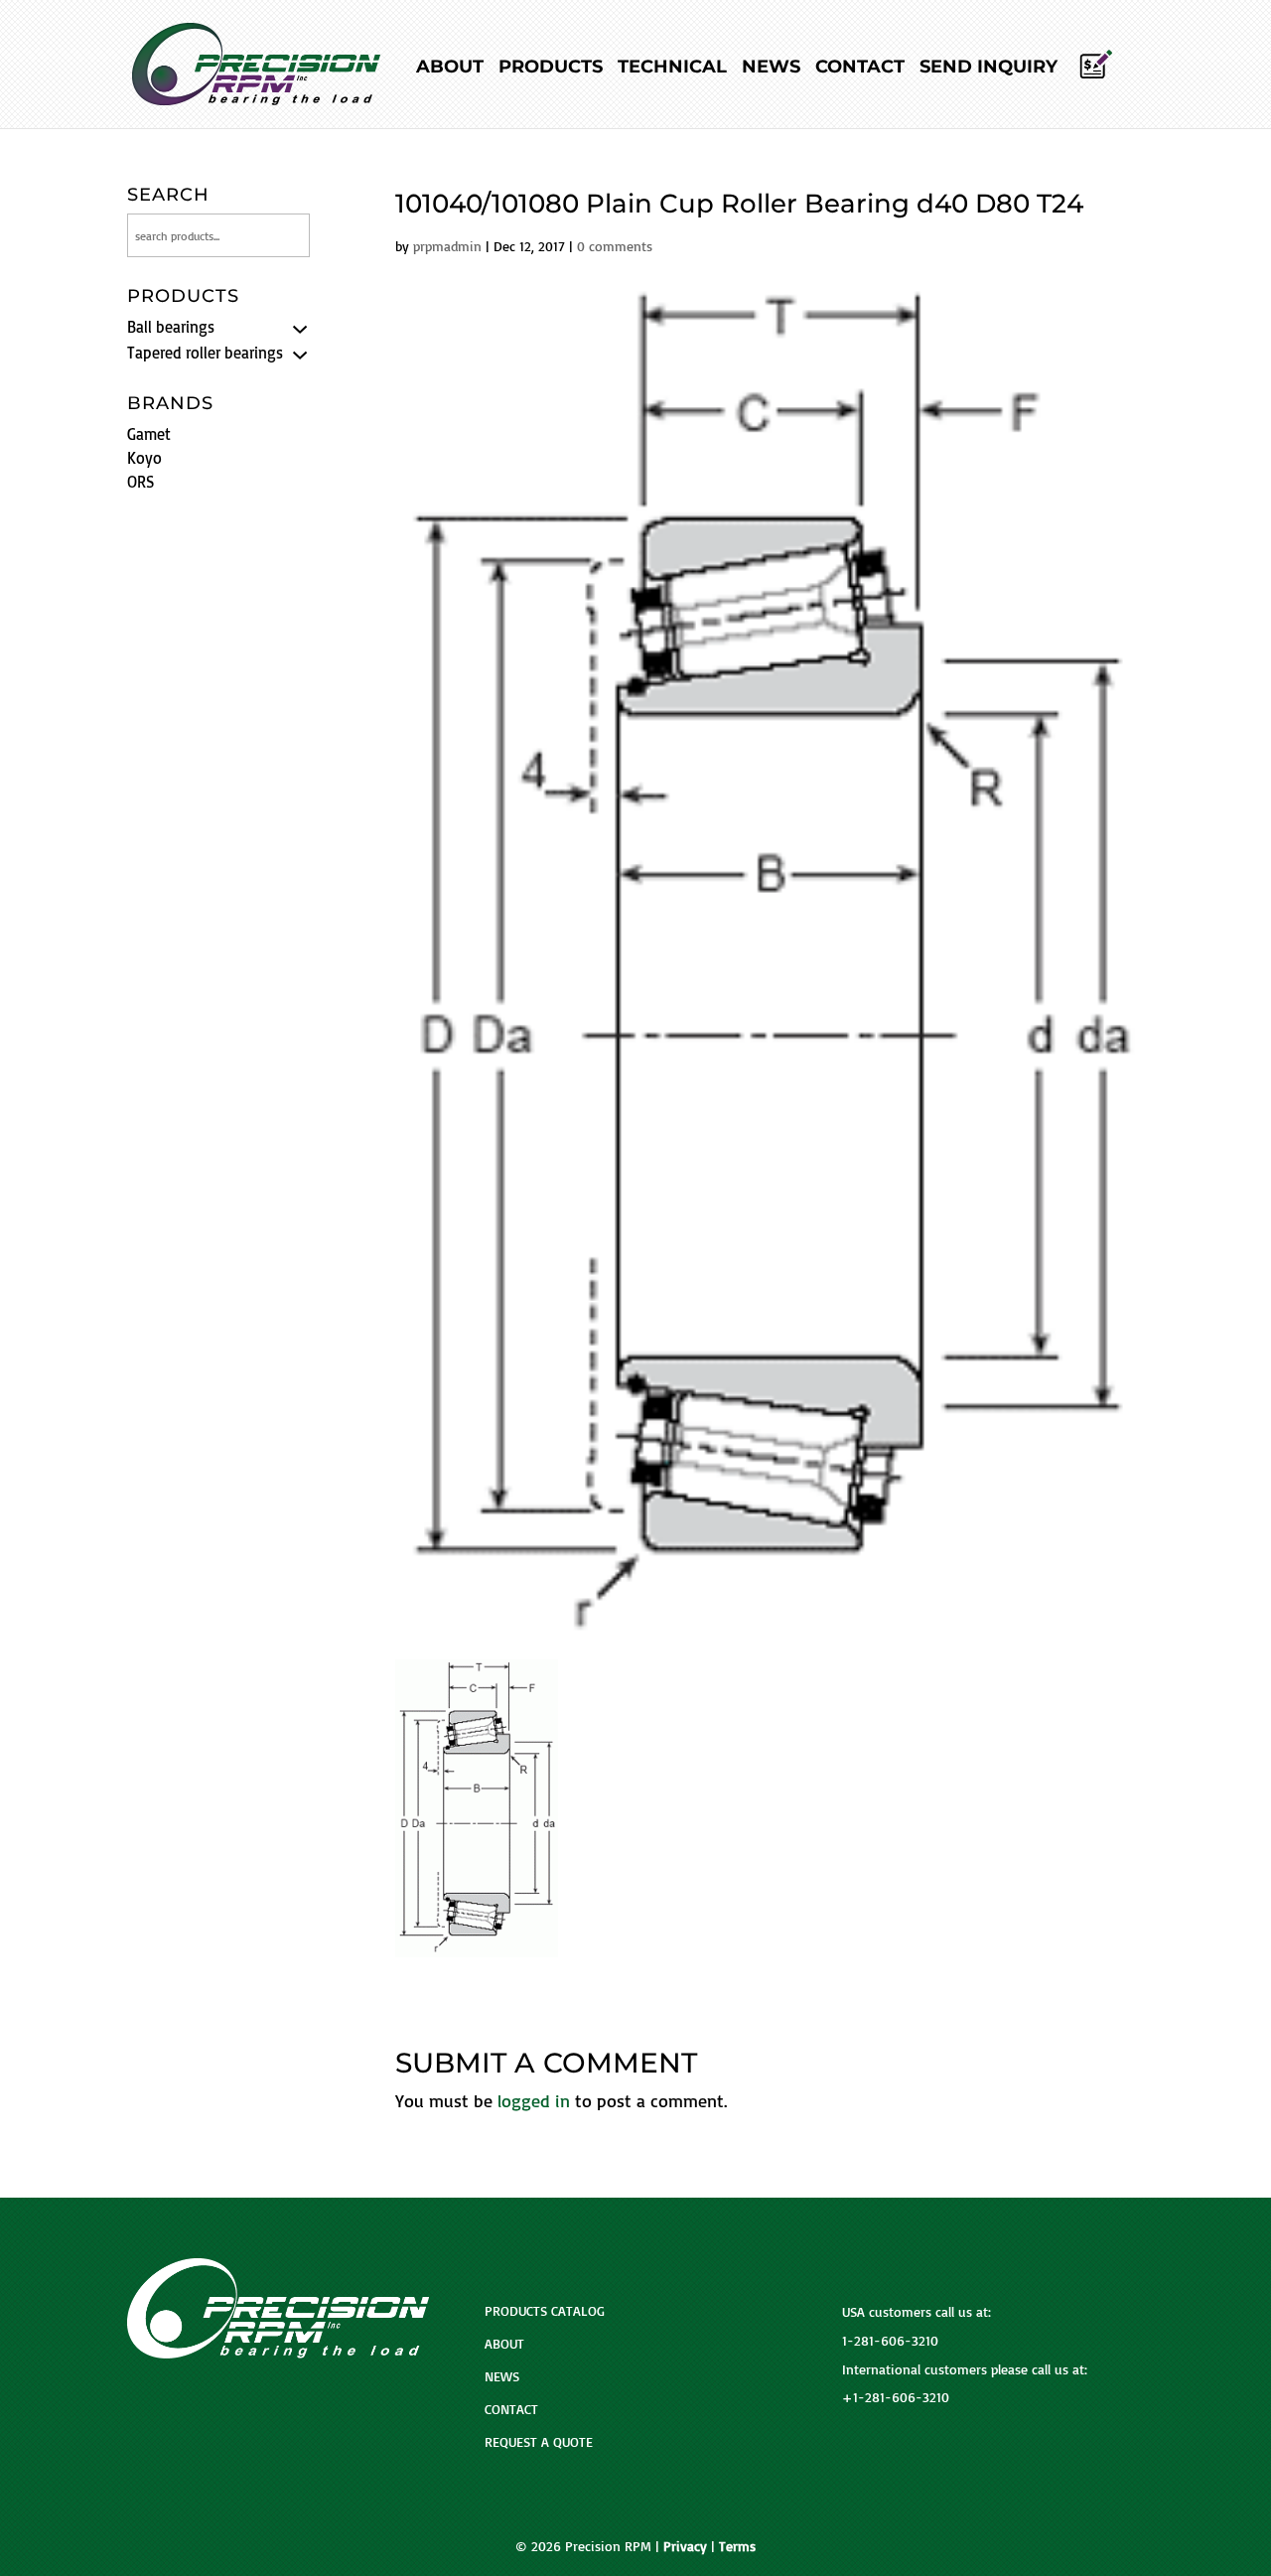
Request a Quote (539, 2441)
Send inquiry (989, 69)
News (771, 69)
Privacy (685, 2546)
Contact (860, 69)
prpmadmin (447, 246)
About (450, 69)
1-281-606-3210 (890, 2340)
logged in (534, 2100)
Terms (737, 2546)
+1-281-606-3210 (896, 2397)
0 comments (615, 246)
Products (551, 69)
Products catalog (545, 2310)
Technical (672, 69)
